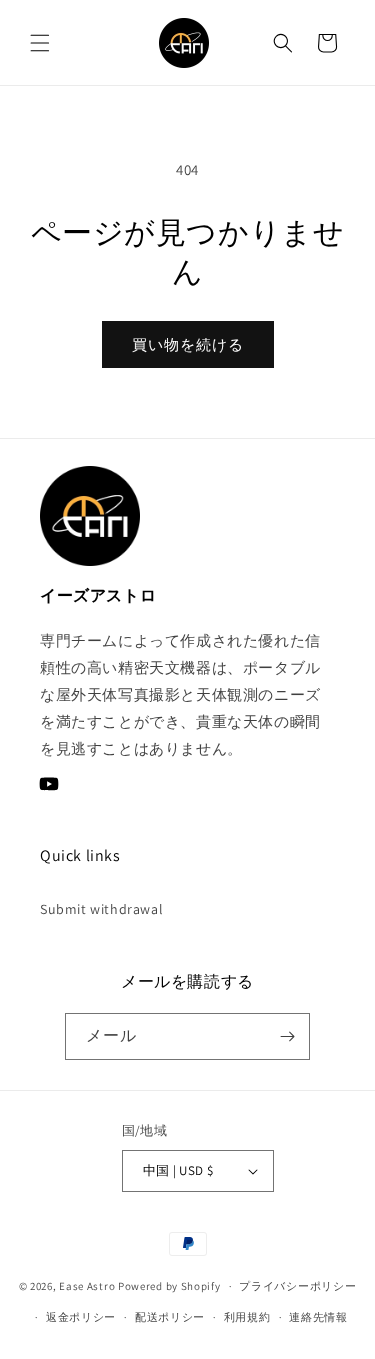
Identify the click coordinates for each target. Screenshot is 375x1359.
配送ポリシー (170, 1317)
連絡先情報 (318, 1317)
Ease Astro (87, 1286)
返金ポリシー (81, 1317)
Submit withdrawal (101, 909)
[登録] (287, 1036)
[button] (40, 43)
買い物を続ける (188, 344)
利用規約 (247, 1317)
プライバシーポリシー (297, 1286)
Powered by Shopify (169, 1286)
